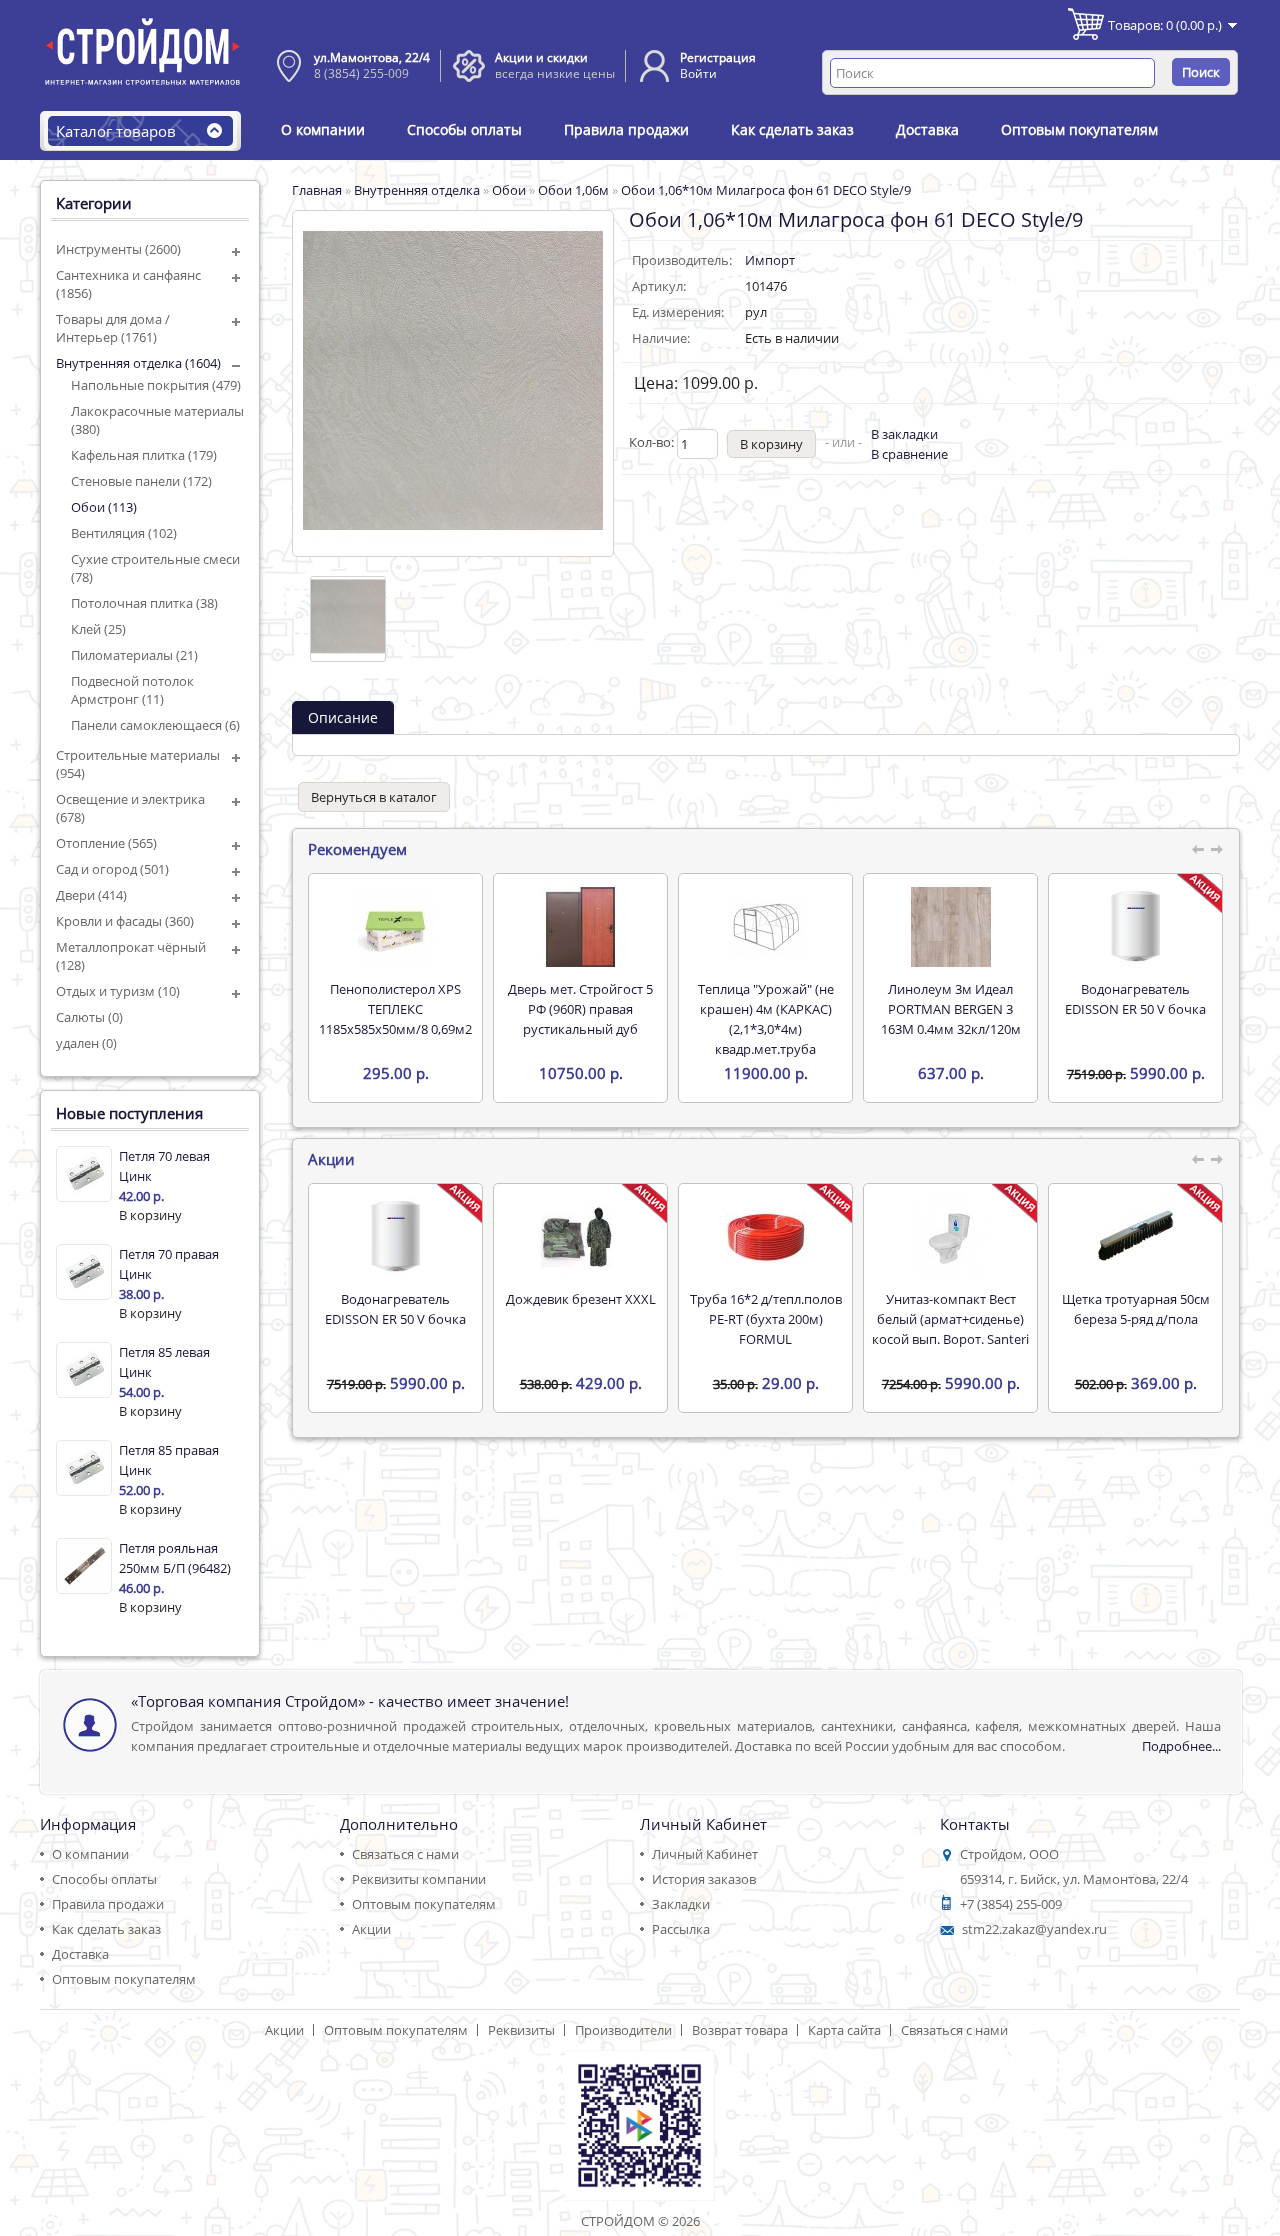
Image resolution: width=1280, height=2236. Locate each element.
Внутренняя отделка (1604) (138, 363)
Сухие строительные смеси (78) (155, 568)
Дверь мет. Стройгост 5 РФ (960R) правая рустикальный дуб (580, 1009)
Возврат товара (740, 2030)
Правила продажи (626, 129)
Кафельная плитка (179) (144, 455)
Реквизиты (521, 2030)
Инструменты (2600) (118, 249)
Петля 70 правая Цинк (169, 1264)
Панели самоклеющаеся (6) (155, 725)
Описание (343, 717)
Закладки (681, 1904)
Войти (698, 73)
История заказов (704, 1879)
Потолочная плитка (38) (144, 603)
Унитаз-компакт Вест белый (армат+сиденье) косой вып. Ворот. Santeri (950, 1319)
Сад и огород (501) (112, 869)
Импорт (770, 260)
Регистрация (718, 57)
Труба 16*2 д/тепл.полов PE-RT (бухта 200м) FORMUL (766, 1319)
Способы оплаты (464, 129)
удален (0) (86, 1043)
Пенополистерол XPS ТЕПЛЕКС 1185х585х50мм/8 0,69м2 (395, 1009)
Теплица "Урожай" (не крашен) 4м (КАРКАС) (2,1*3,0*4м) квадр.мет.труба (766, 1019)
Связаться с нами (405, 1854)
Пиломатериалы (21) (134, 655)
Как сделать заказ (792, 129)
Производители (623, 2030)
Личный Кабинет (705, 1854)
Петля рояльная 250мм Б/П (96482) (175, 1558)
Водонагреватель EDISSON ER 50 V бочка (1135, 999)
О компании (323, 129)
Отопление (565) (106, 843)
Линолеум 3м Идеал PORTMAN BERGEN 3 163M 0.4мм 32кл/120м (951, 1009)
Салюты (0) (89, 1017)
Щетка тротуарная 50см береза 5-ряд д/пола (1136, 1309)
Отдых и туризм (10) (118, 991)
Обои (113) (104, 507)
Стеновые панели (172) (141, 481)
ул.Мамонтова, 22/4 (372, 57)
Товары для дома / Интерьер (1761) (113, 328)
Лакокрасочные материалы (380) (157, 420)
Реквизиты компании (419, 1879)
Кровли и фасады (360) (125, 921)
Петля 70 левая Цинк (164, 1166)
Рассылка (681, 1929)
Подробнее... (1181, 1746)
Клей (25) (98, 629)
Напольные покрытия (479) (156, 385)
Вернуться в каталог (374, 797)
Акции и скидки (541, 57)
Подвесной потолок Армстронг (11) (132, 690)
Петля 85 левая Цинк (164, 1362)
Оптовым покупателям (1079, 129)
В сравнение (909, 454)
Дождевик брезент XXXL (581, 1299)
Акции (371, 1929)
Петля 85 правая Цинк (169, 1460)
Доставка (927, 129)
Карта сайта (844, 2030)
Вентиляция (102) (124, 533)
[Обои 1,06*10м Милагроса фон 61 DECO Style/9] (348, 619)
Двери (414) (91, 895)
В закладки (904, 434)
